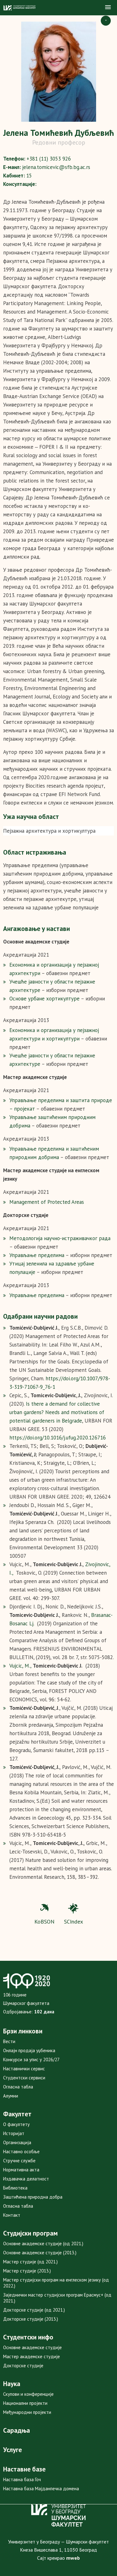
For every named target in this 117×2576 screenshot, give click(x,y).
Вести (9, 2041)
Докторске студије (23, 2366)
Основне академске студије (32, 2347)
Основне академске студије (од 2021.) (43, 2244)
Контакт (12, 2215)
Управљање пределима (37, 1255)
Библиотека (15, 2188)
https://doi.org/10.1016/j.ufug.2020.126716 (58, 1438)
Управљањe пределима (37, 1295)
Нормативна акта (21, 2170)
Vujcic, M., (21, 1666)
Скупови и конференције (28, 2394)
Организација (17, 2142)
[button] (108, 8)
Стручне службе (19, 2161)
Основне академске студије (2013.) (40, 2253)
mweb (73, 2558)
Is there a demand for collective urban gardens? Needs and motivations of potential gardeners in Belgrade (57, 1412)
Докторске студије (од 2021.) (34, 2310)
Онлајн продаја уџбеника (29, 2050)
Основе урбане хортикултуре (44, 999)
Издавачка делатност (26, 2179)
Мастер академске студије (32, 2356)
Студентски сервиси (24, 2078)
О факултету (16, 2124)
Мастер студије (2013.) (27, 2271)
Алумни (11, 2096)
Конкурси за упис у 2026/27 (31, 2060)
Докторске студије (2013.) (31, 2319)
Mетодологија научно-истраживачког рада (60, 1238)
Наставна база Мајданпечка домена (41, 2489)
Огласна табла (18, 2087)
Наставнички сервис (24, 2069)
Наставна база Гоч (22, 2479)
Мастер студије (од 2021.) (30, 2262)
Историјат (14, 2133)
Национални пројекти (25, 2403)
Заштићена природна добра (33, 2197)
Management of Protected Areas (47, 1202)
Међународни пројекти (27, 2412)
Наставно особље (21, 2152)
